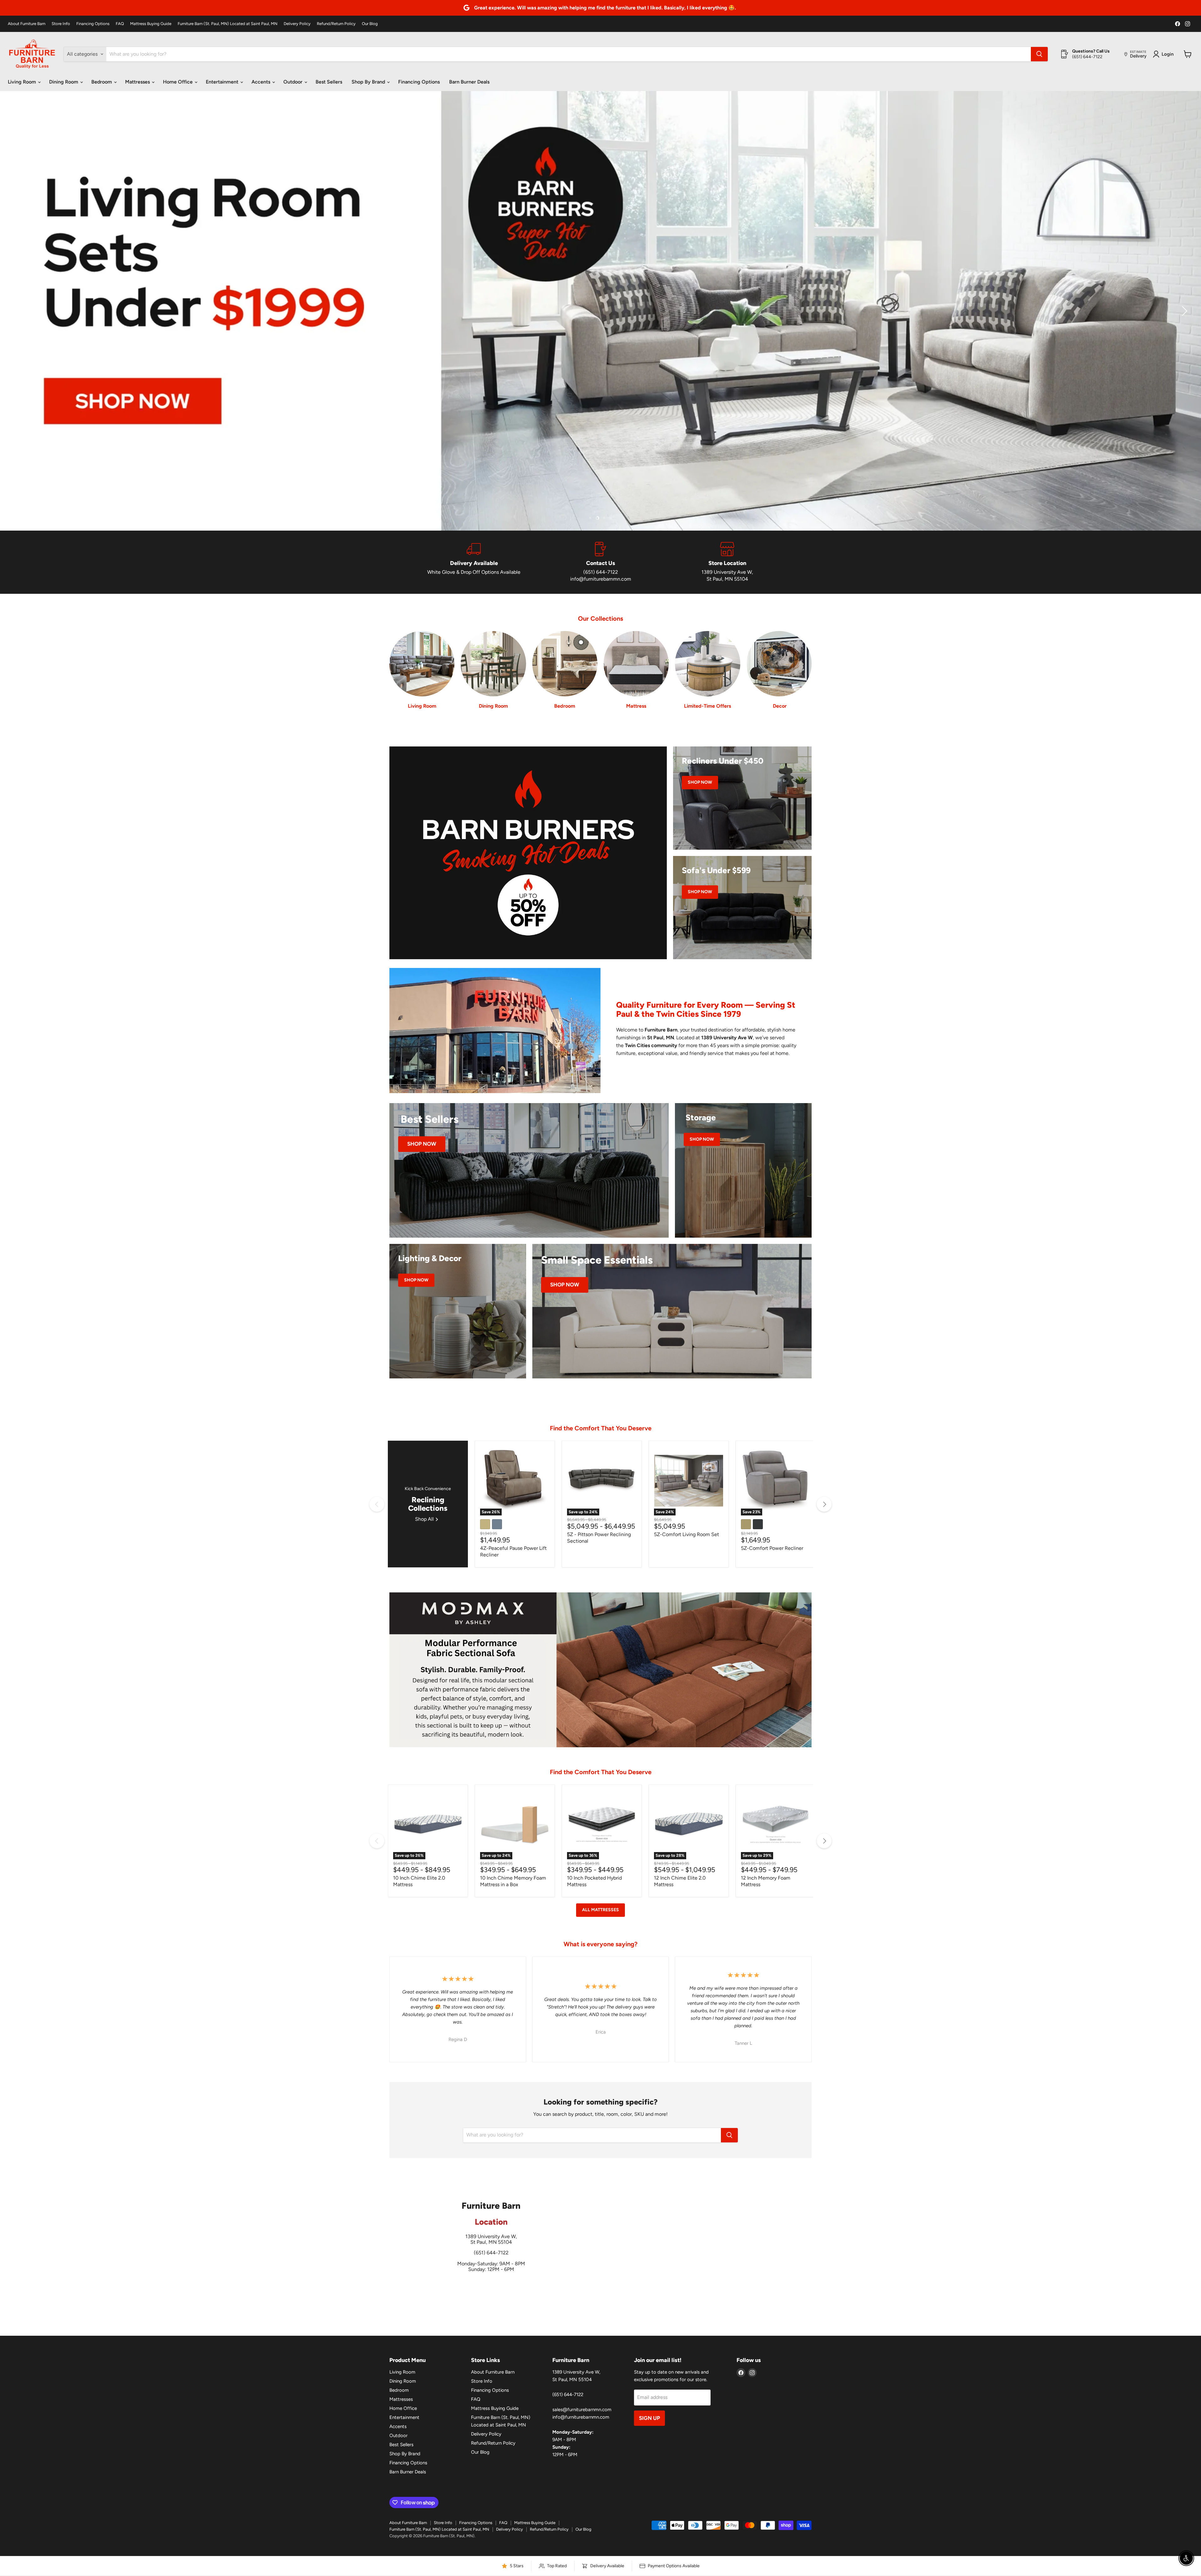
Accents (261, 82)
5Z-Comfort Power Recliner (772, 1548)
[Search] (1039, 54)
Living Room (23, 82)
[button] (17, 311)
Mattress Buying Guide (151, 24)
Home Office (178, 82)
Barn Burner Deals (469, 82)
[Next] (824, 1504)
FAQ (120, 24)
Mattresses (138, 82)
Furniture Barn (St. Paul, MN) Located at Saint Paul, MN (228, 24)
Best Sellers (329, 82)
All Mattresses (600, 1910)
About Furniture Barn (27, 24)
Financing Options (93, 24)
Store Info (61, 24)
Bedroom (102, 82)
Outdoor (294, 82)
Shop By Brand (369, 82)
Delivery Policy (297, 24)
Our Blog (370, 24)
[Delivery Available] (474, 562)
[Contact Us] (601, 562)
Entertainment (223, 82)
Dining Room (64, 82)
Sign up (649, 2418)
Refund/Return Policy (336, 24)
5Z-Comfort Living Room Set (687, 1534)
